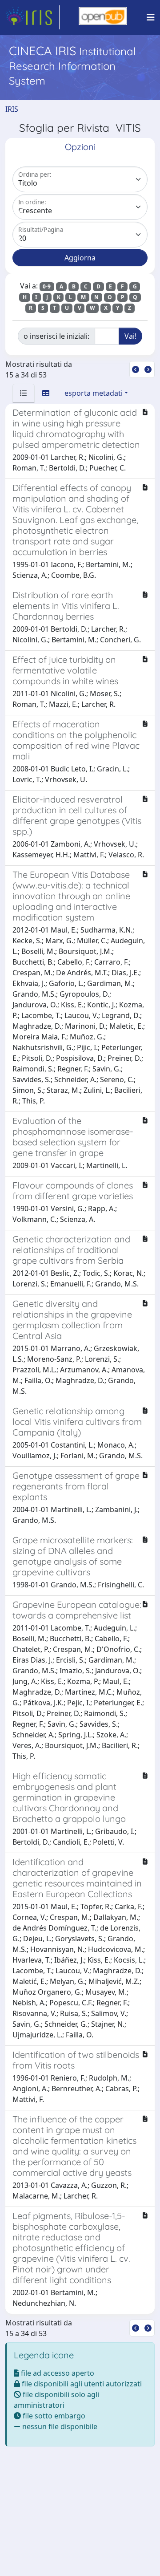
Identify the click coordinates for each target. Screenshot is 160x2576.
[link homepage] (32, 17)
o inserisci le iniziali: (56, 336)
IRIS (12, 109)
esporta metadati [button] (94, 393)
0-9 (47, 286)
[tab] (24, 393)
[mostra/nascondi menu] (151, 17)
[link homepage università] (103, 17)
